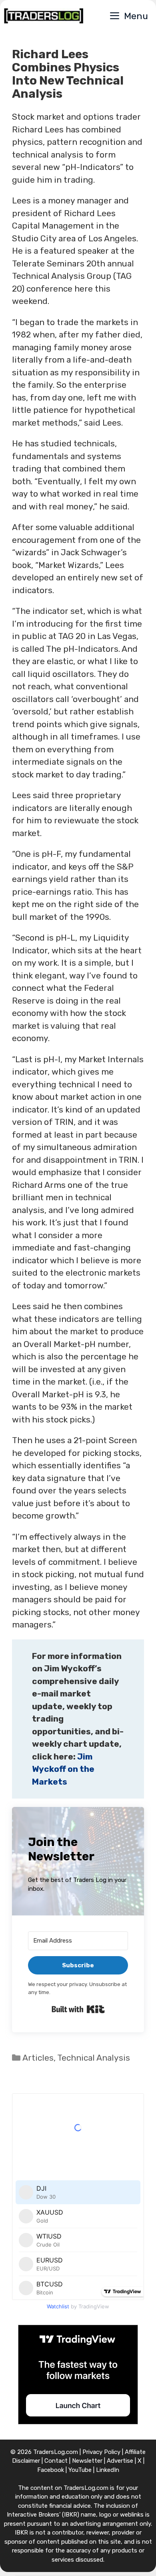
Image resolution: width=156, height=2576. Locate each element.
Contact (56, 2461)
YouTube (80, 2470)
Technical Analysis (94, 2058)
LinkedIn (108, 2470)
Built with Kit (78, 2009)
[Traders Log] (44, 16)
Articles (38, 2058)
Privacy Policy (101, 2452)
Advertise (120, 2461)
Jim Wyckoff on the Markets (63, 1769)
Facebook (51, 2470)
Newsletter (87, 2461)
